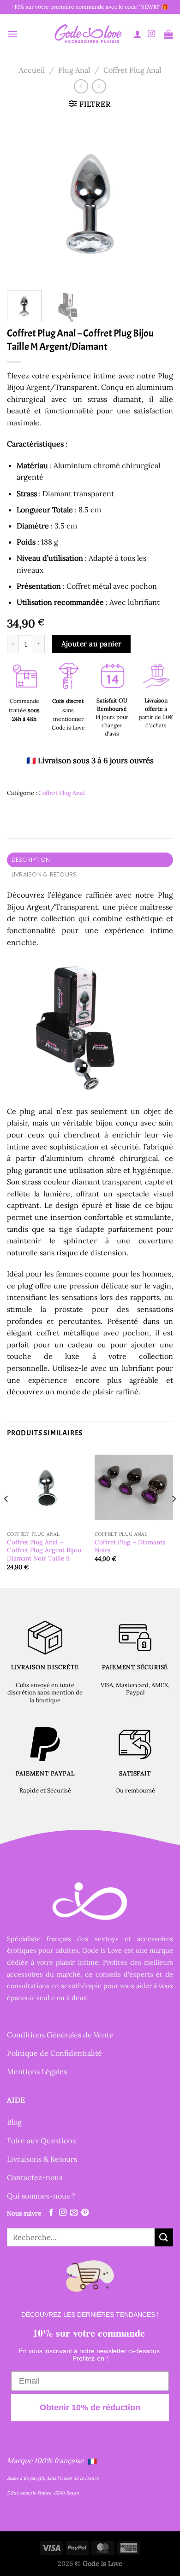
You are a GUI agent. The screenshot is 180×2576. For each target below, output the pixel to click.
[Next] (158, 200)
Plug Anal (74, 70)
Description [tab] (31, 860)
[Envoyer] (164, 2237)
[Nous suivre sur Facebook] (51, 2213)
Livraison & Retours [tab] (44, 874)
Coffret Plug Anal (132, 70)
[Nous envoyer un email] (74, 2213)
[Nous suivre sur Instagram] (151, 34)
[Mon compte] (138, 34)
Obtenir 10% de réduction (90, 2408)
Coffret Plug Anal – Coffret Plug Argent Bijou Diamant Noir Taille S (44, 1550)
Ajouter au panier (92, 644)
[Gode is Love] (88, 34)
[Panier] (168, 34)
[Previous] (22, 200)
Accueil (32, 70)
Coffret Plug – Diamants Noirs (130, 1546)
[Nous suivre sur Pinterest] (85, 2213)
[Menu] (12, 34)
